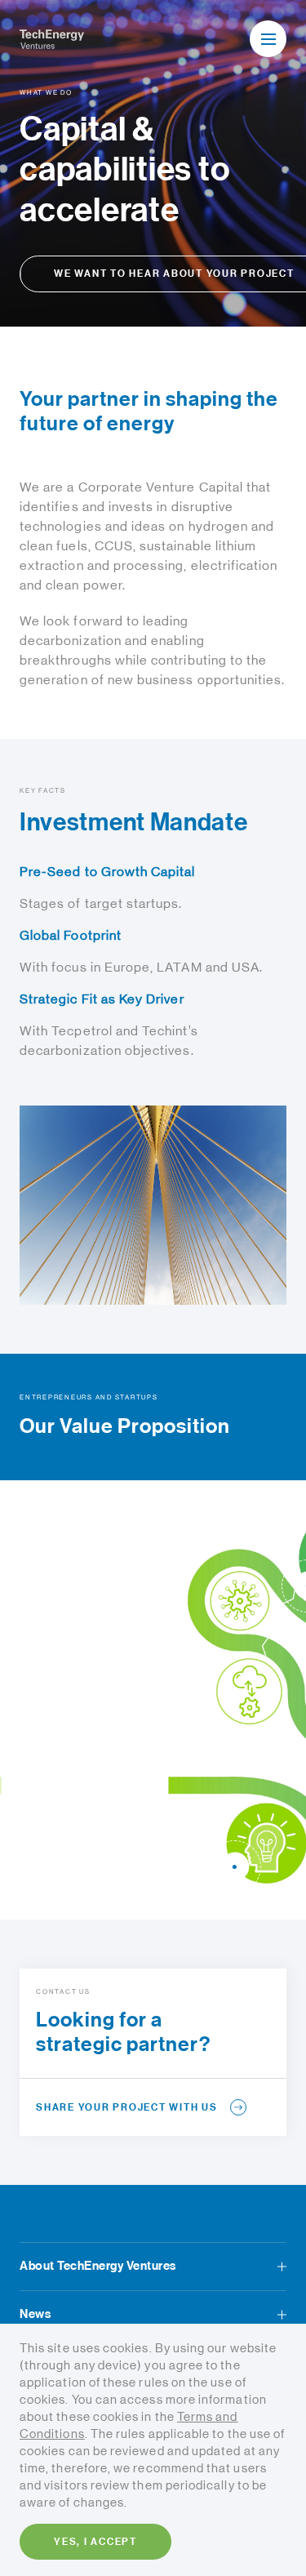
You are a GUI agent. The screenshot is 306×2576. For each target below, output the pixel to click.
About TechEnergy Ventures (98, 2266)
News (35, 2314)
